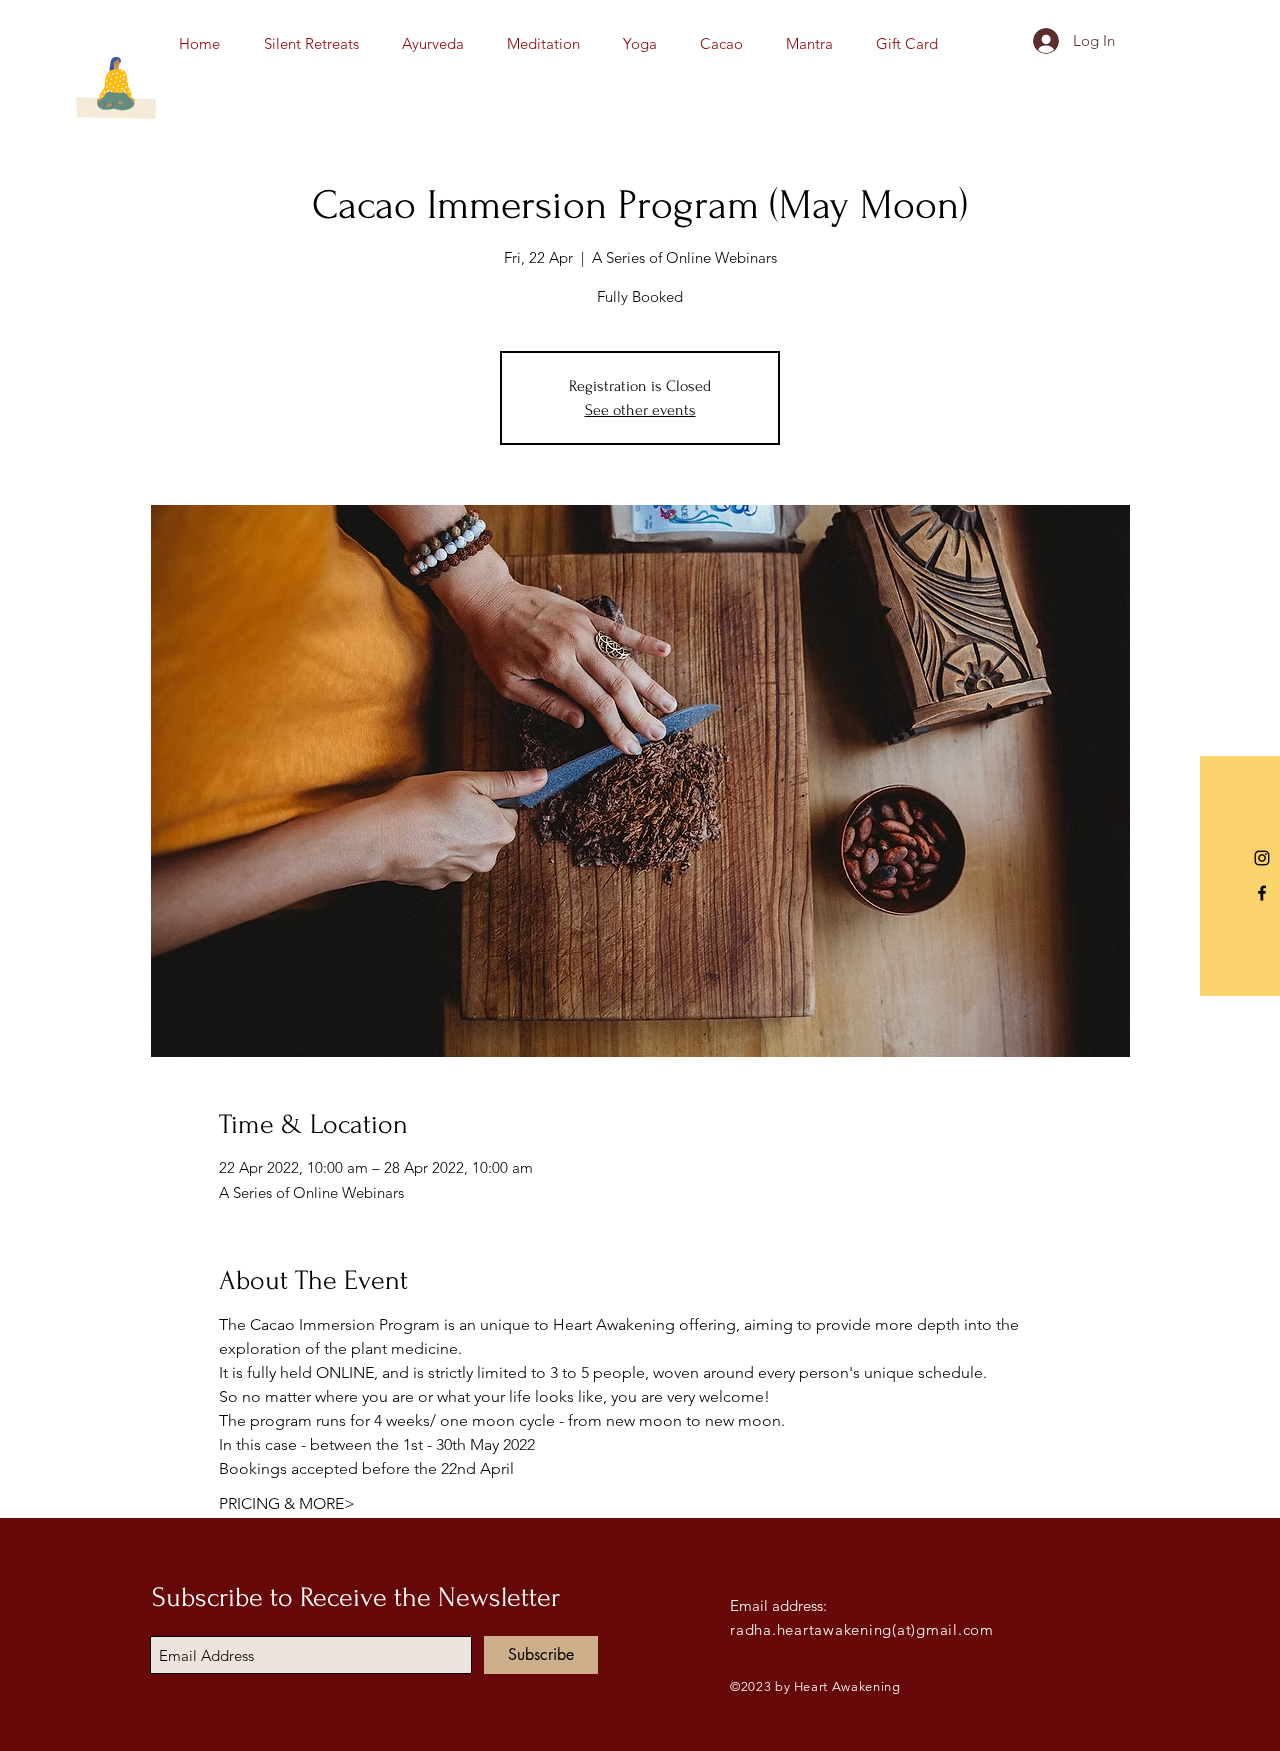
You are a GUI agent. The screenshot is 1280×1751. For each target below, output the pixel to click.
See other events (640, 410)
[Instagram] (1262, 858)
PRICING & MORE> (287, 1503)
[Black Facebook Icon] (1262, 893)
